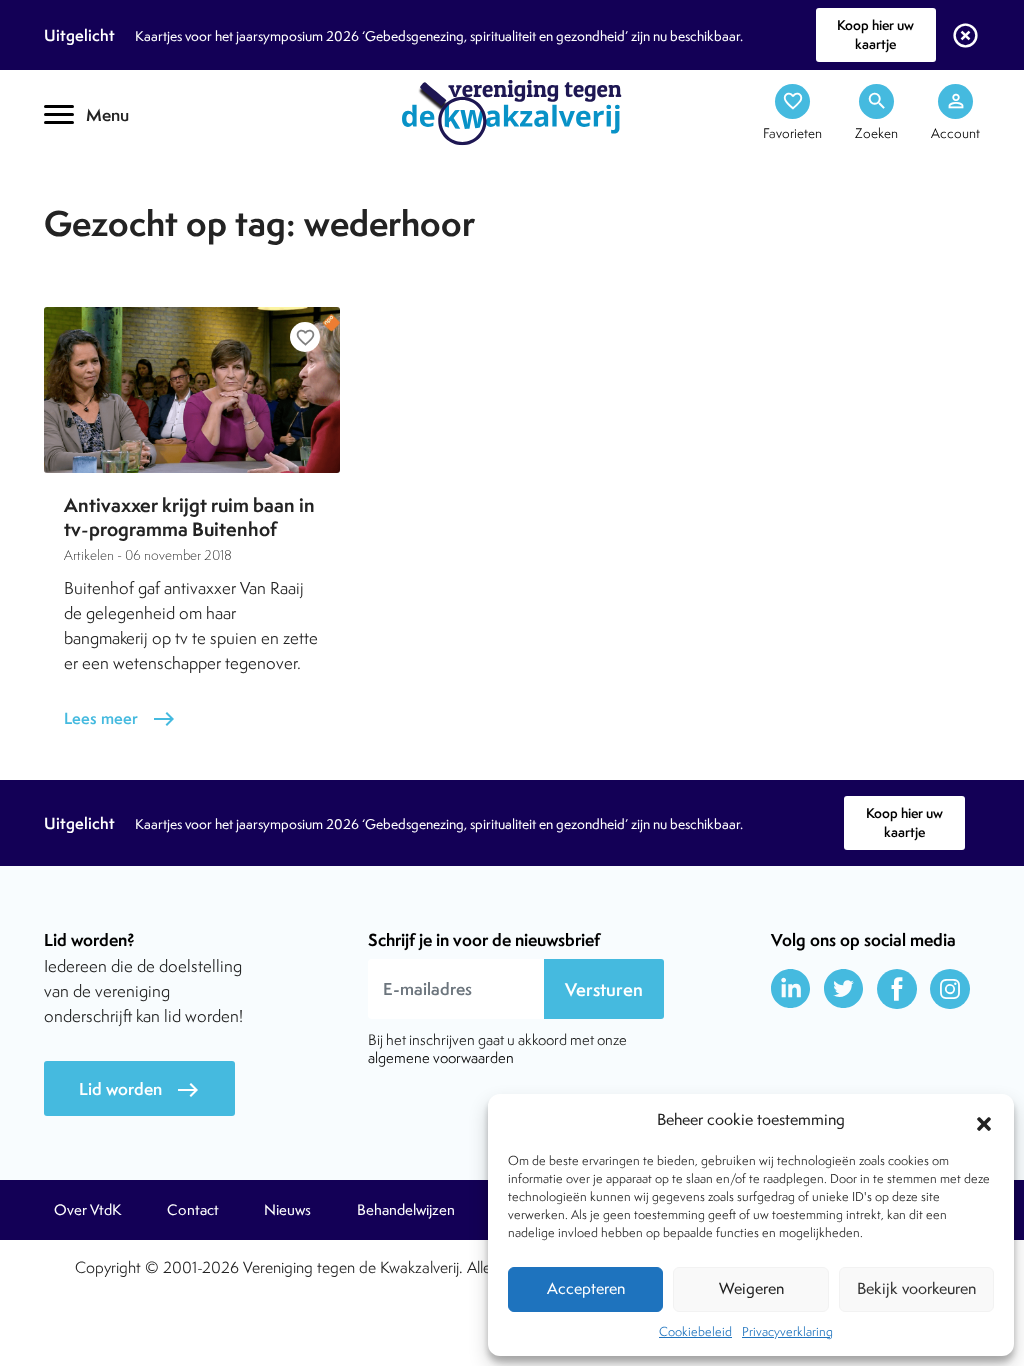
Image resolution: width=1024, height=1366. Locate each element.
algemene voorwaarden (441, 1057)
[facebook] (897, 989)
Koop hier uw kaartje (875, 34)
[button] (984, 1121)
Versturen (604, 989)
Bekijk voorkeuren (916, 1288)
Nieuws (287, 1210)
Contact (193, 1210)
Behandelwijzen (406, 1210)
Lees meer (120, 718)
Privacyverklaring (787, 1331)
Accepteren (586, 1288)
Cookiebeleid (695, 1331)
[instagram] (950, 989)
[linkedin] (791, 989)
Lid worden (139, 1089)
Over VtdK (87, 1210)
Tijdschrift (112, 176)
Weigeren (751, 1288)
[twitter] (844, 989)
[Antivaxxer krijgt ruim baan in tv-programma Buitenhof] (192, 390)
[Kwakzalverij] (512, 111)
